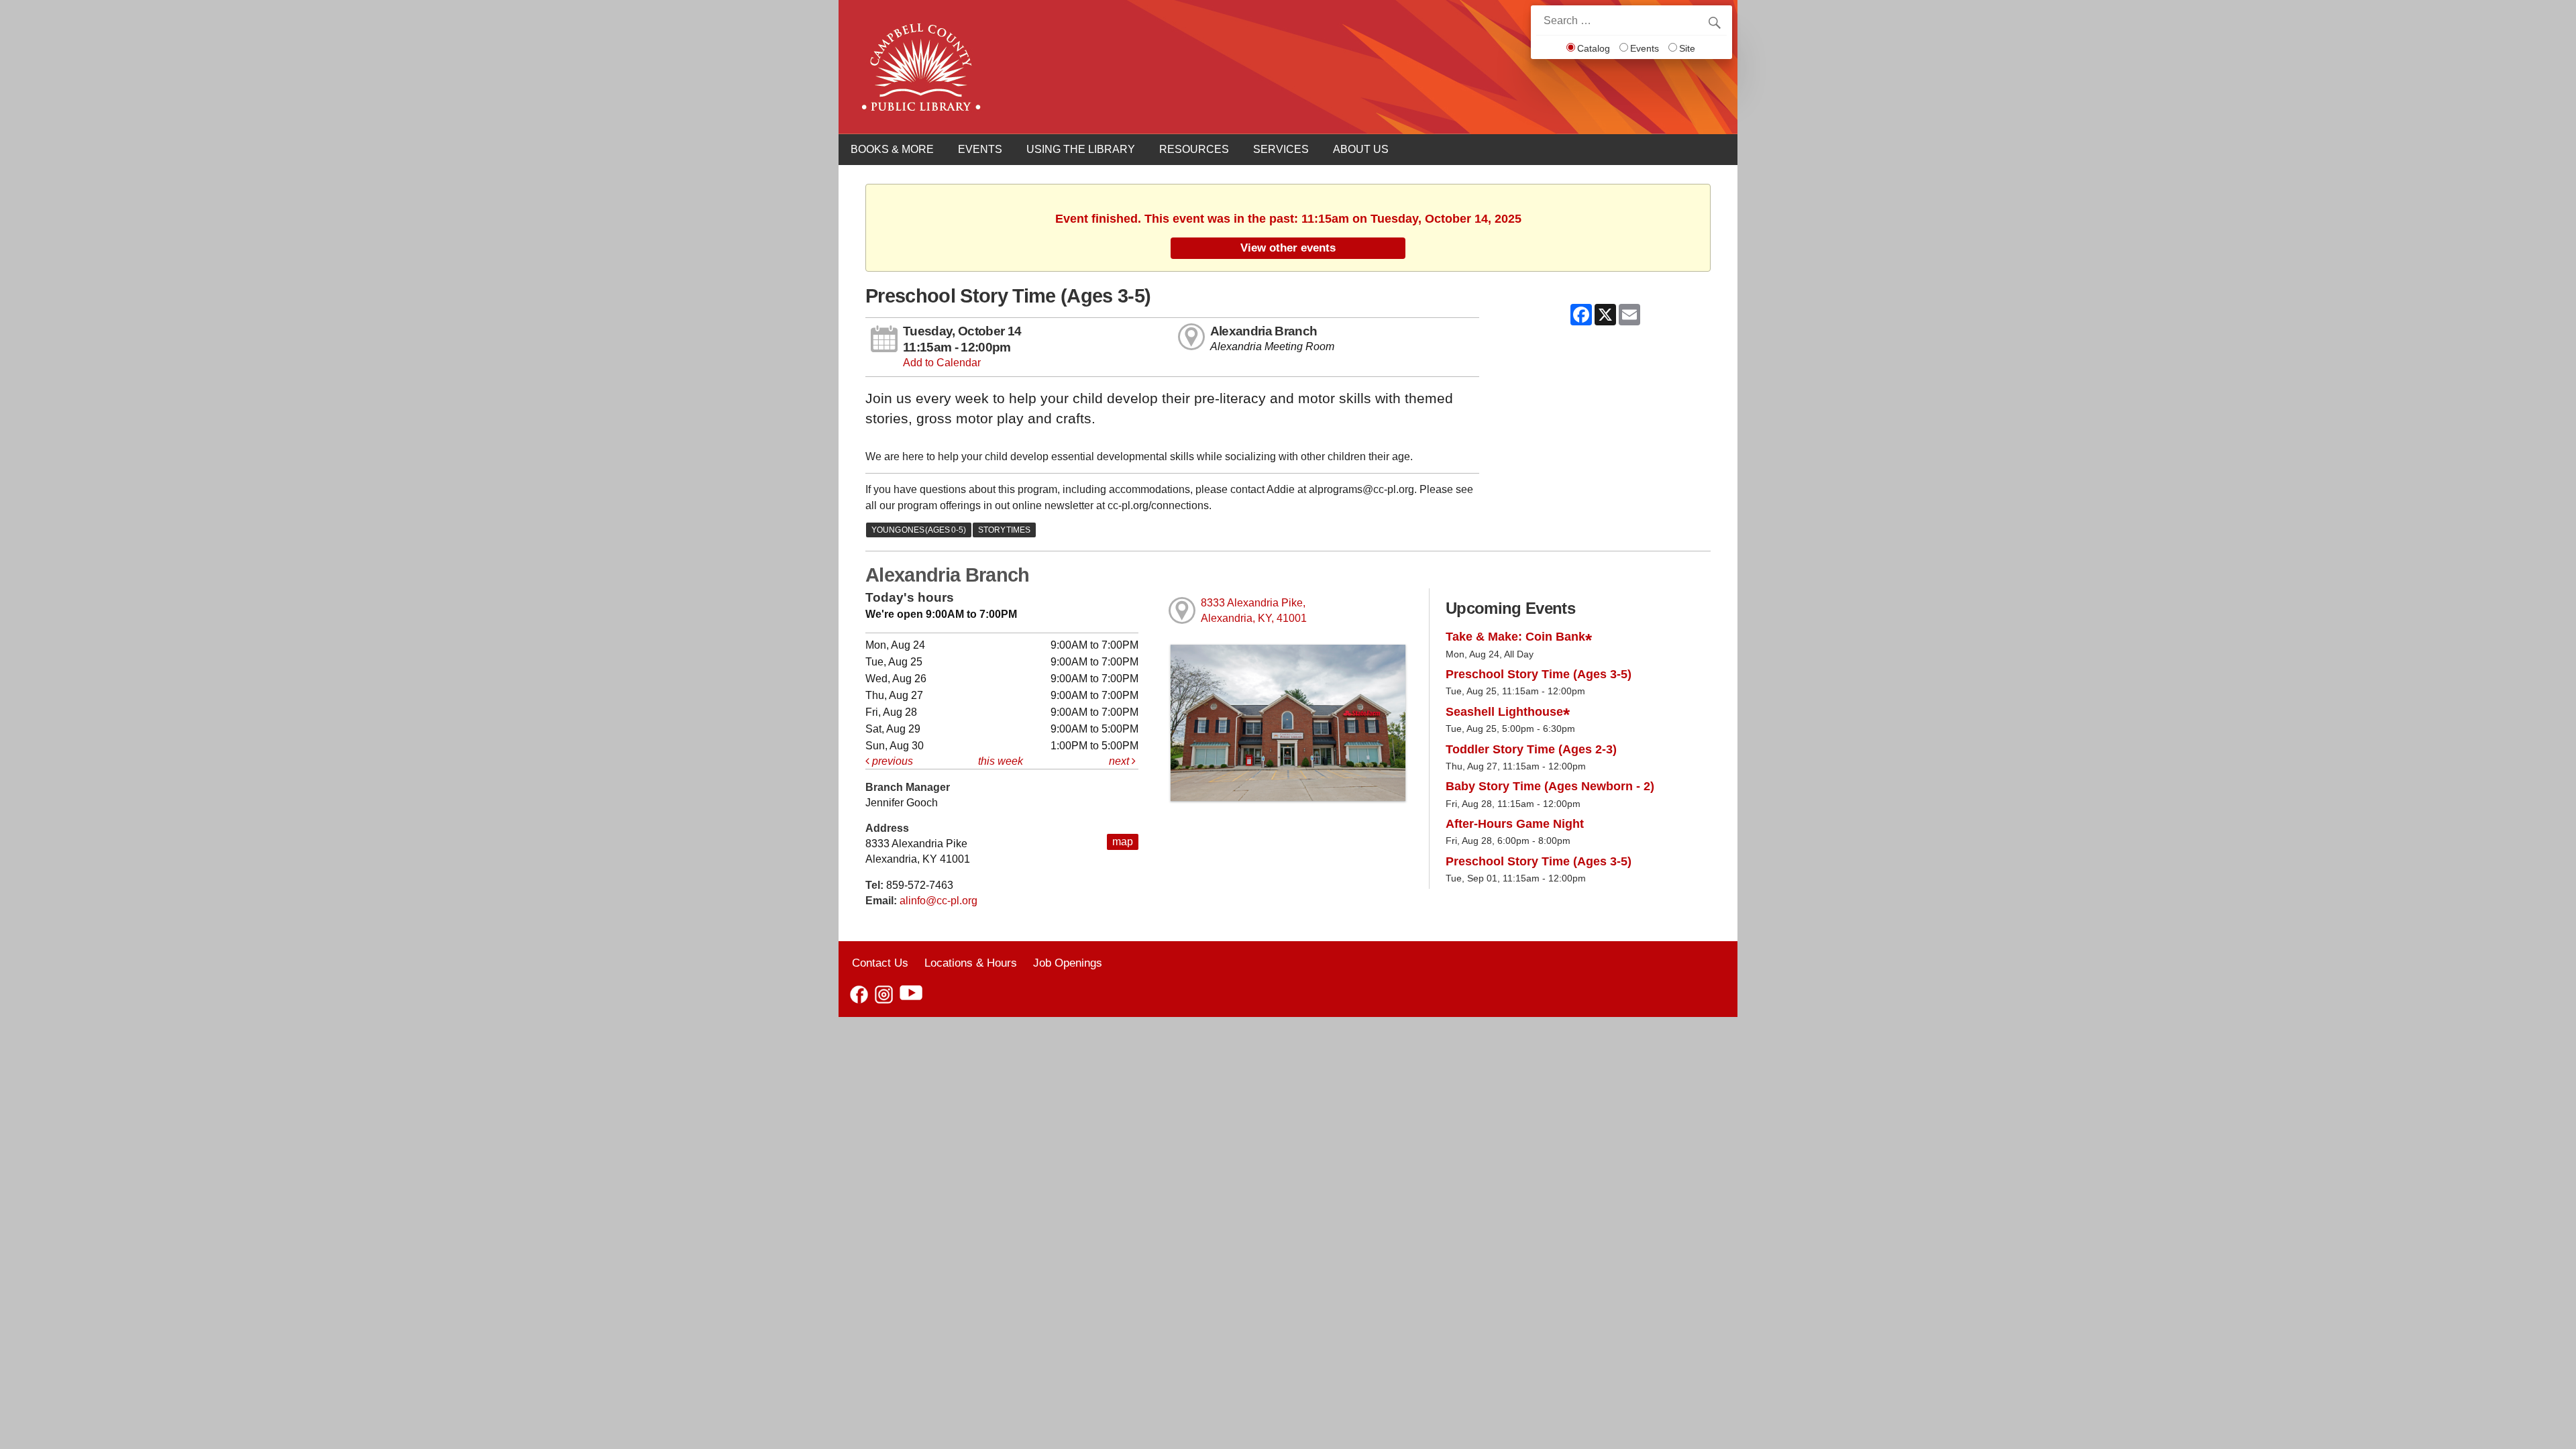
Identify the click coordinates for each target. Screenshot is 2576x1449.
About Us (1361, 149)
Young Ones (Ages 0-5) (919, 530)
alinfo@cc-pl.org (938, 901)
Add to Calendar (942, 363)
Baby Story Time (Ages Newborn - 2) (1550, 786)
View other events (1288, 248)
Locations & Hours (971, 963)
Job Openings (1068, 963)
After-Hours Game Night (1515, 824)
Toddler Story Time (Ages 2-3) (1531, 749)
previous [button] (891, 761)
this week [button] (1001, 761)
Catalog (1594, 48)
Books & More (892, 149)
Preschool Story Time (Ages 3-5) (1539, 674)
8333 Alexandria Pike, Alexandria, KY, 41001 (1254, 610)
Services (1281, 149)
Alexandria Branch (1264, 331)
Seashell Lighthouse (1504, 712)
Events (1645, 48)
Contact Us (880, 963)
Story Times (1004, 530)
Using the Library (1081, 149)
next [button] (1120, 761)
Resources (1194, 149)
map (1123, 842)
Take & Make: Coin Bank (1515, 637)
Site (1687, 48)
